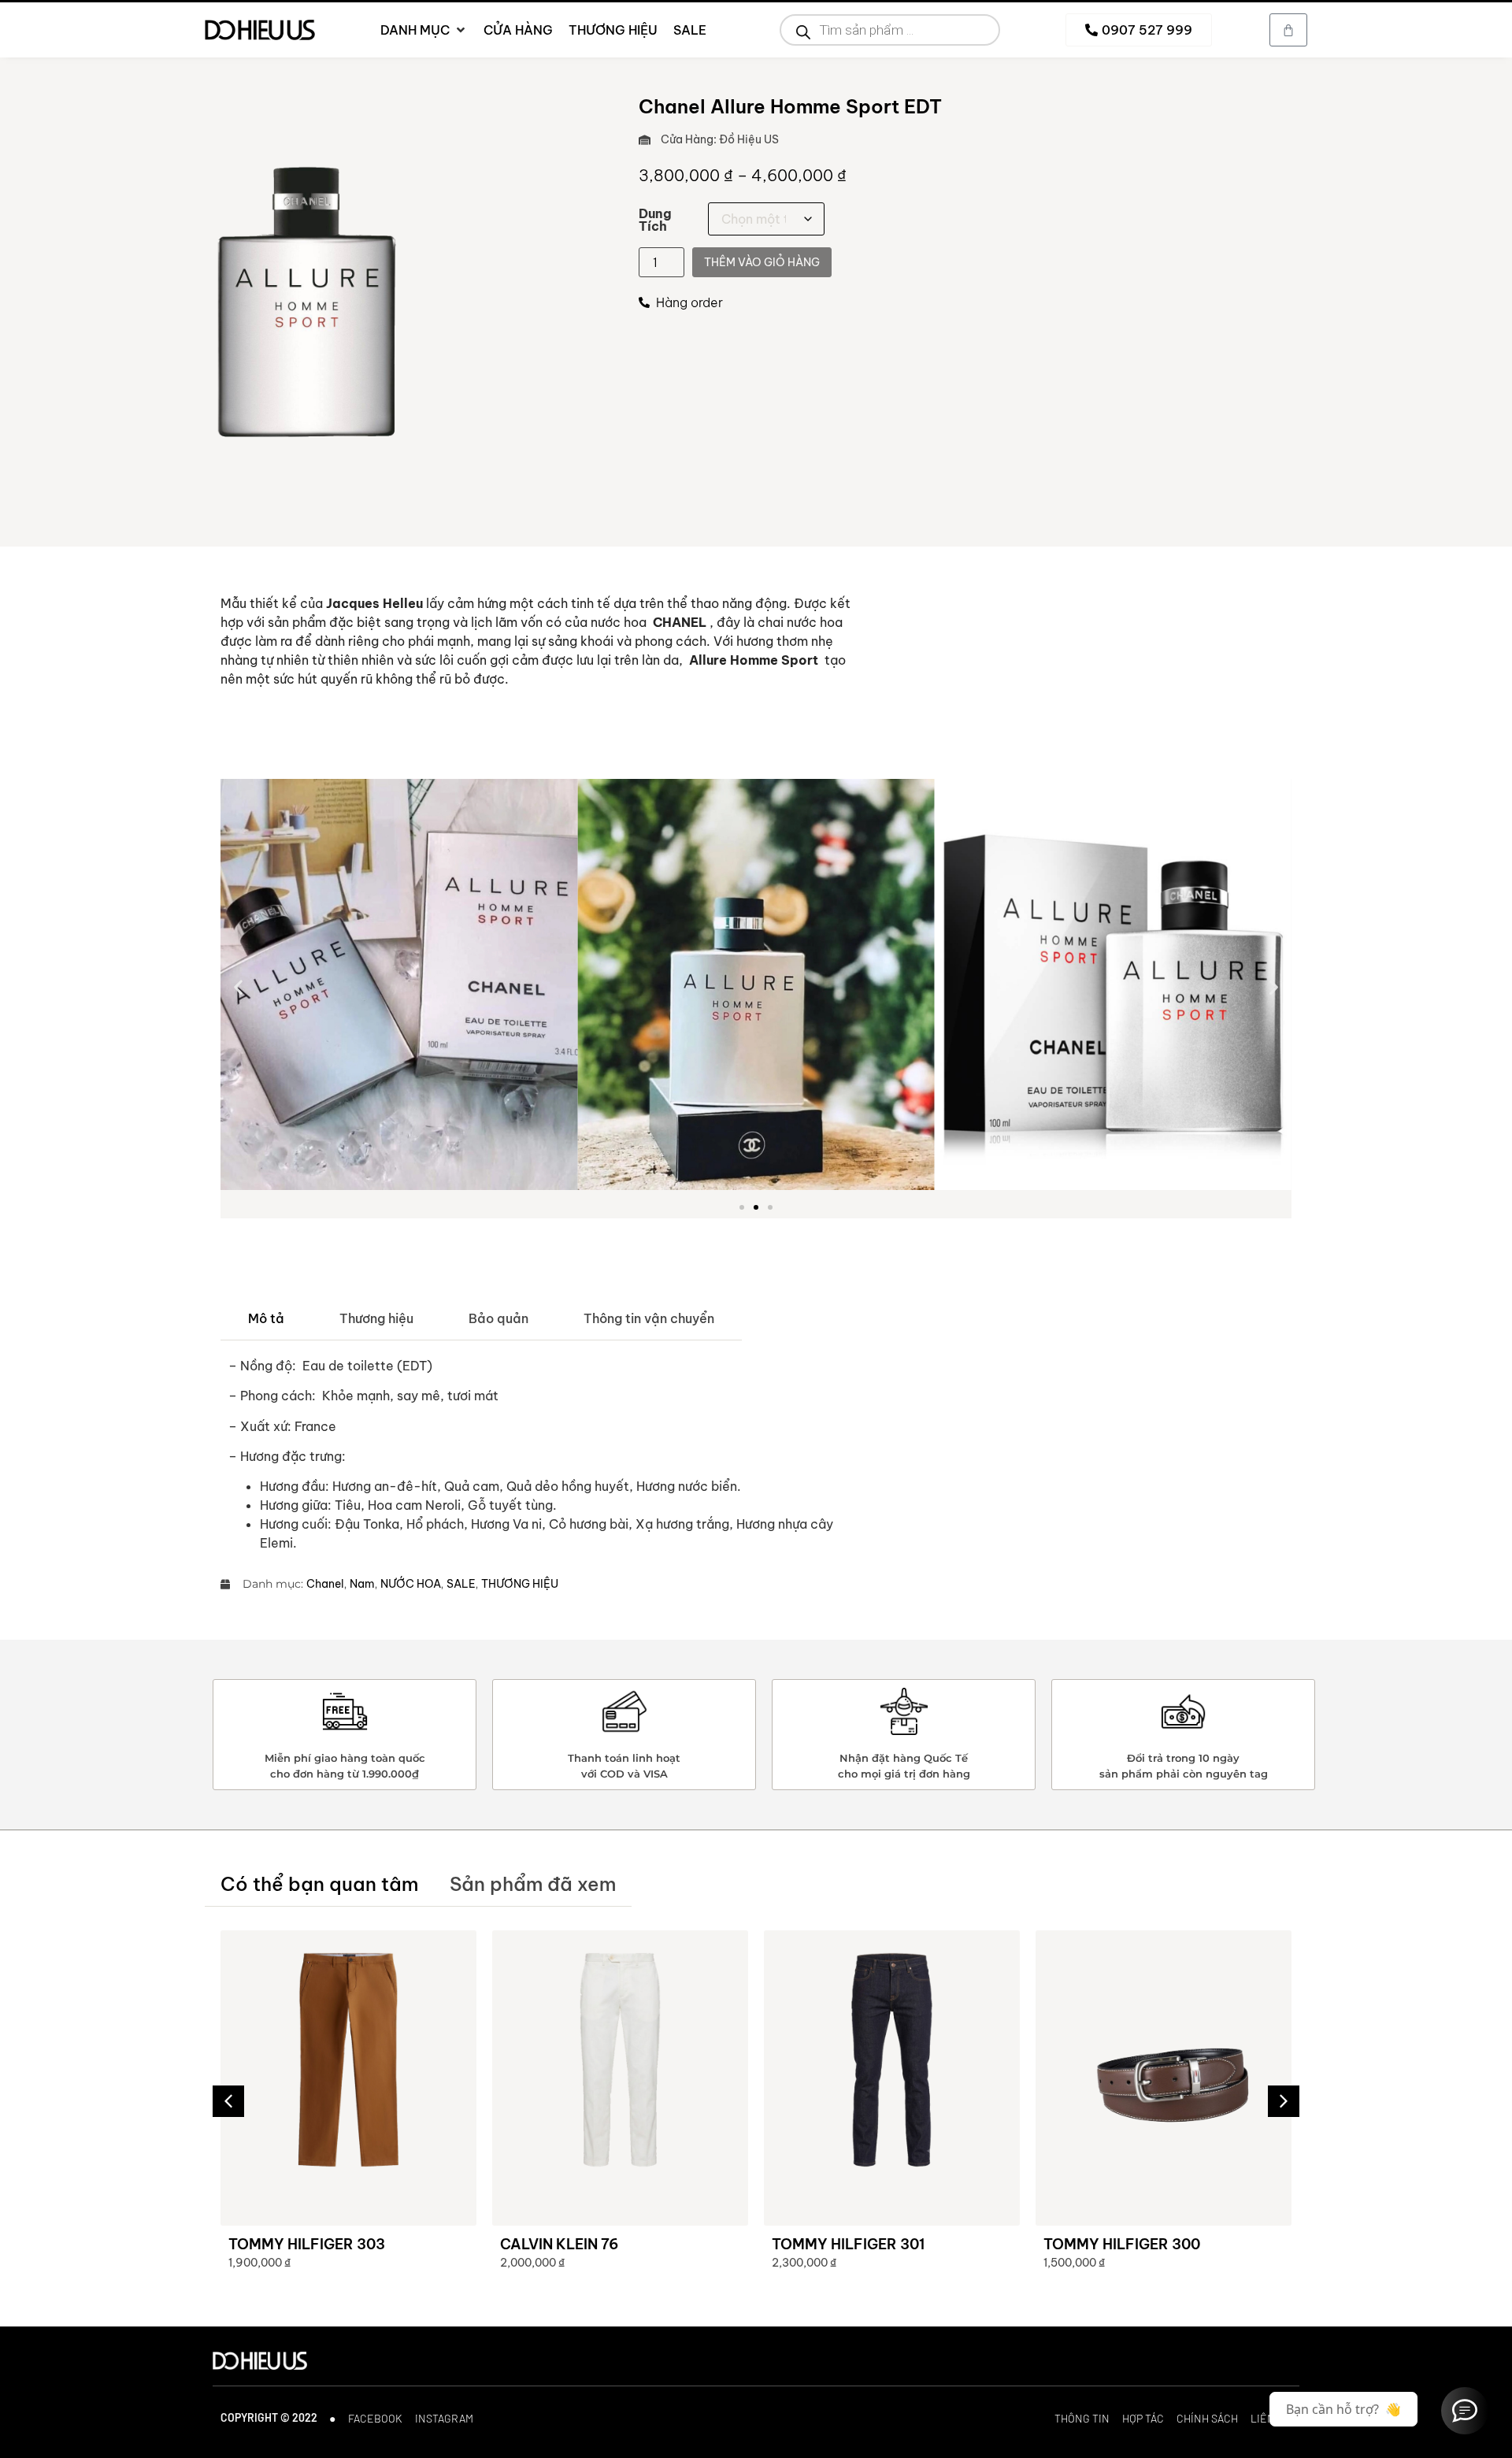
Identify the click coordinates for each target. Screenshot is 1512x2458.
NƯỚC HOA (411, 1584)
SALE (461, 1584)
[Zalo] (1465, 2411)
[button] (238, 986)
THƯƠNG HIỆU (520, 1584)
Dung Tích (655, 220)
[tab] (266, 1319)
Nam (362, 1584)
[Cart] (1288, 30)
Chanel (325, 1584)
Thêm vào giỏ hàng (762, 262)
